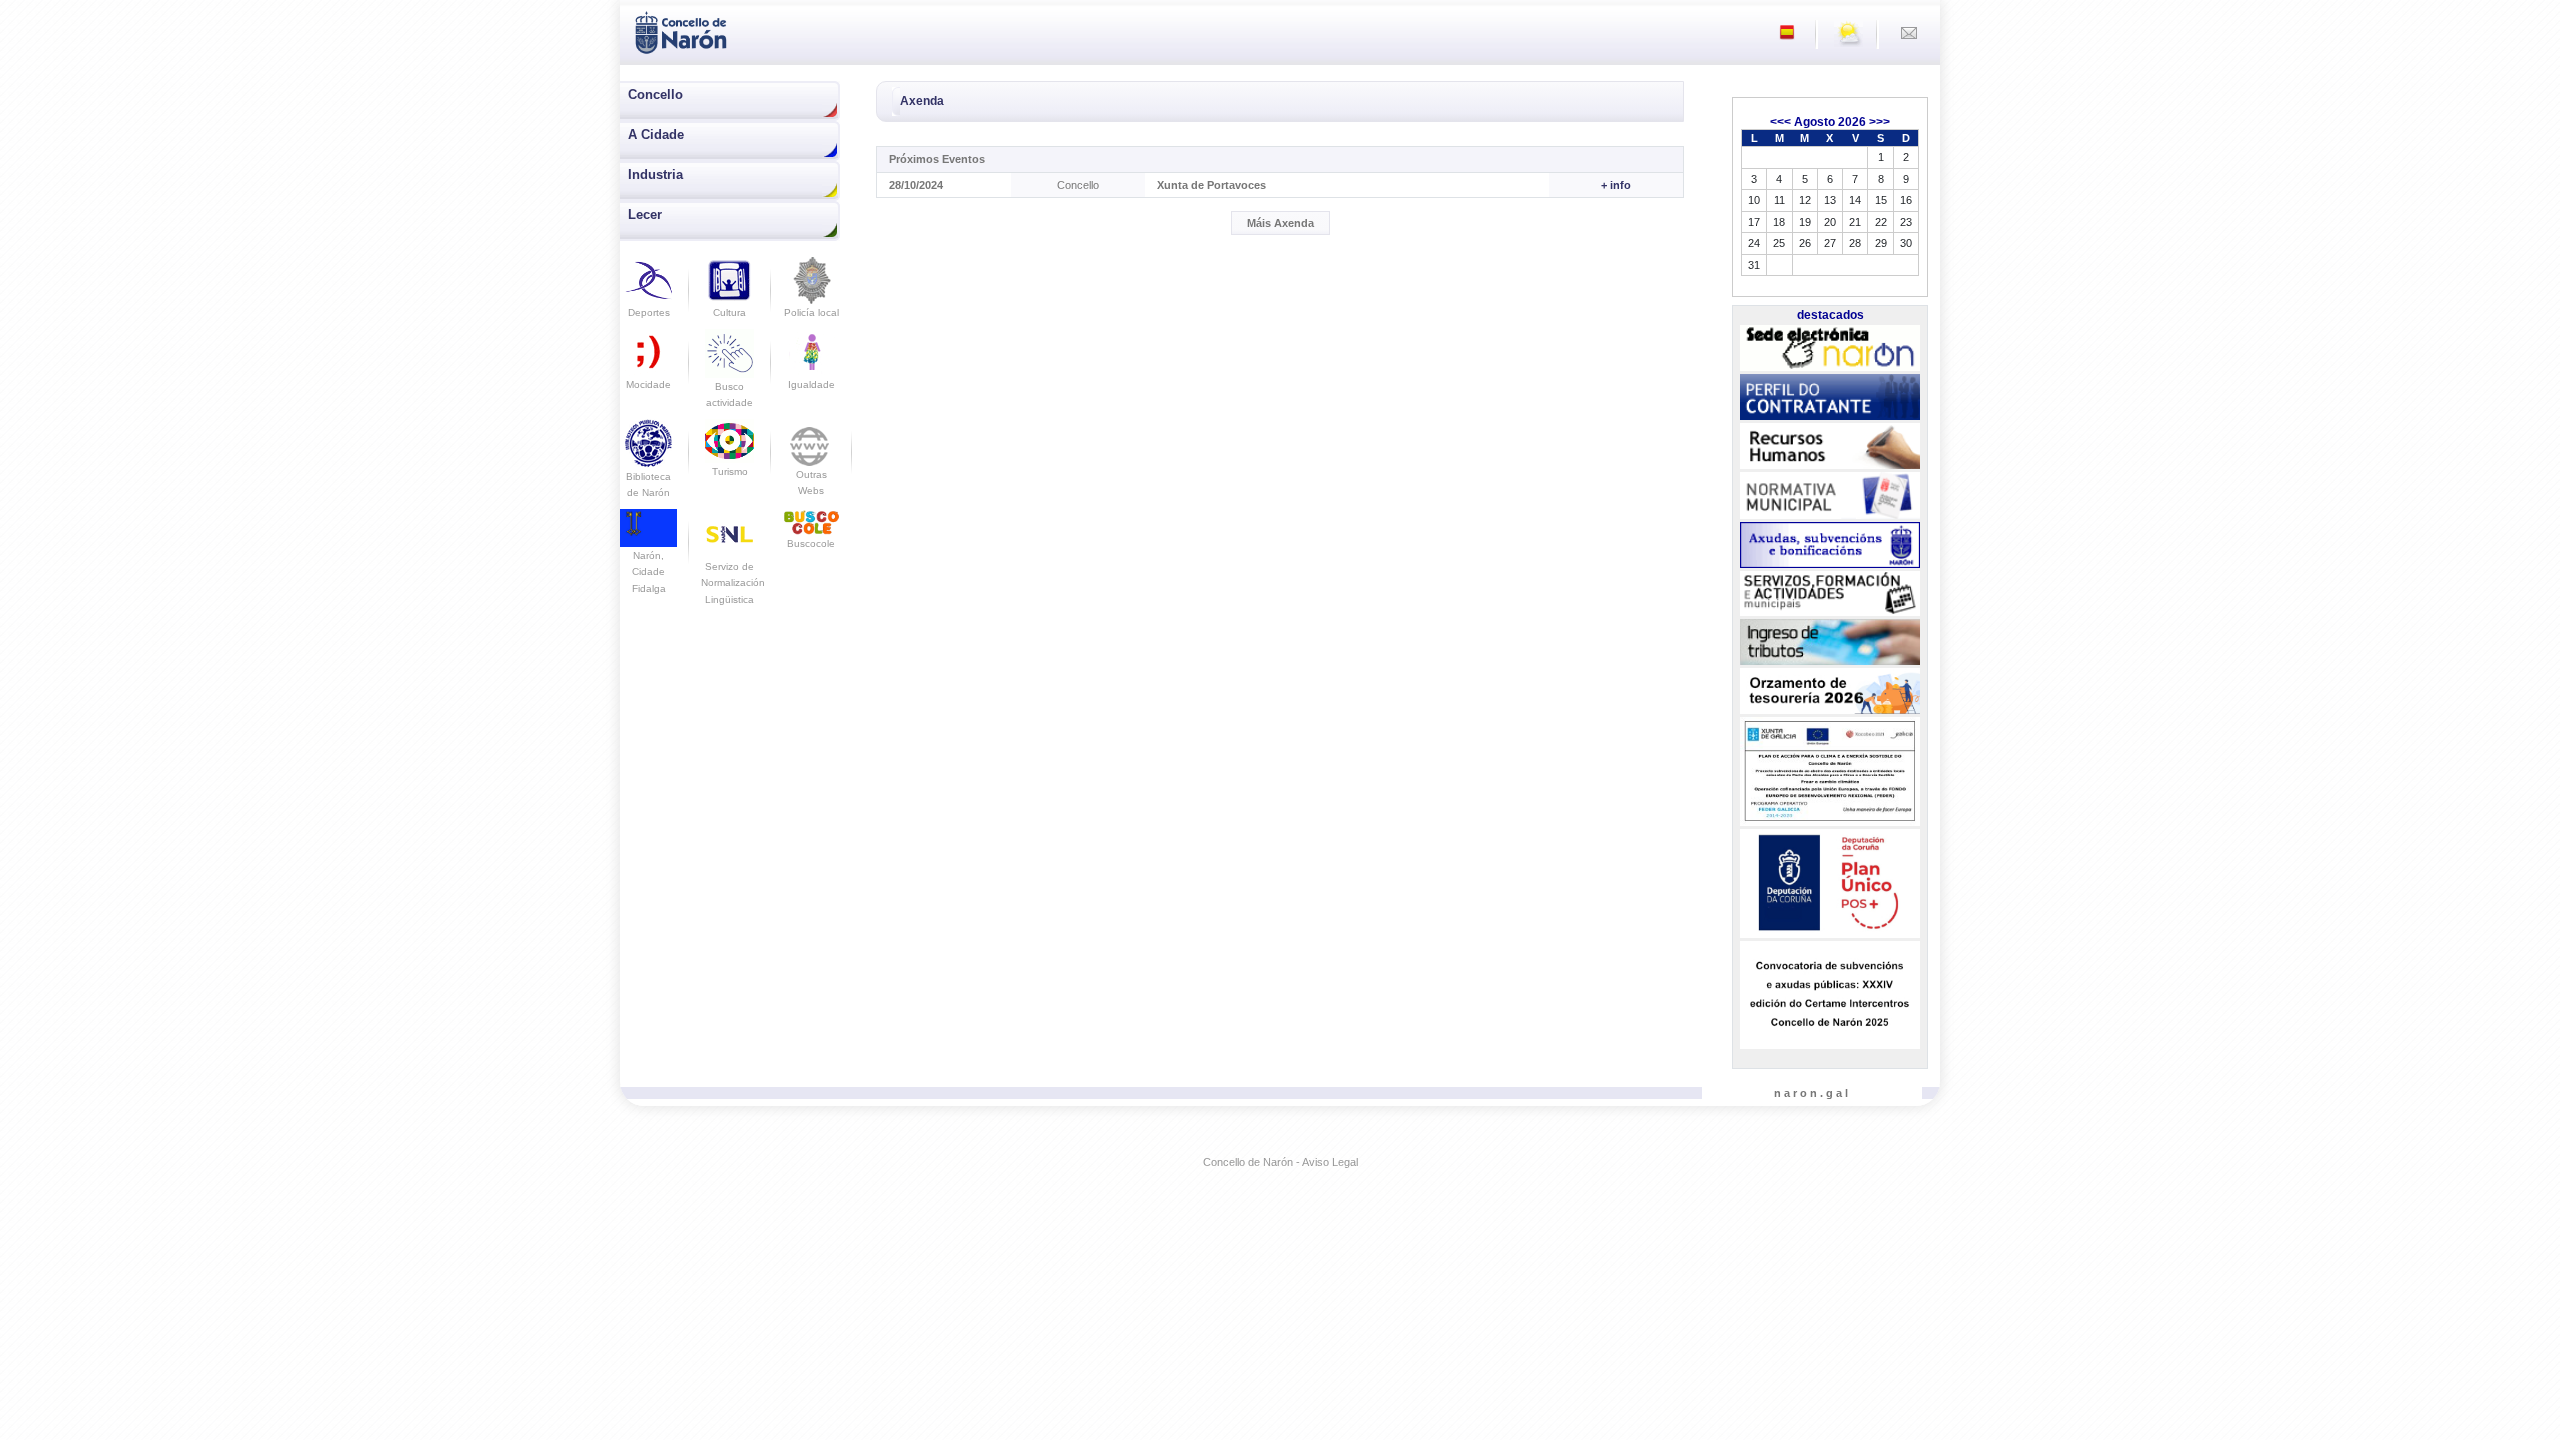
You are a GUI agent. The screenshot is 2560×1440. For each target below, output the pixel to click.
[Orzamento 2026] (1830, 692)
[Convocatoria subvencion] (1830, 995)
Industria (655, 174)
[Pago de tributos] (1830, 642)
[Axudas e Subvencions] (1830, 545)
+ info (1616, 185)
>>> (1879, 122)
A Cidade (656, 134)
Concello (655, 94)
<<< (1780, 122)
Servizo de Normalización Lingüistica (733, 583)
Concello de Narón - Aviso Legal (1280, 1162)
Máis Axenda (1280, 223)
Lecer (645, 214)
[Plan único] (1830, 884)
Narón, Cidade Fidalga (649, 571)
